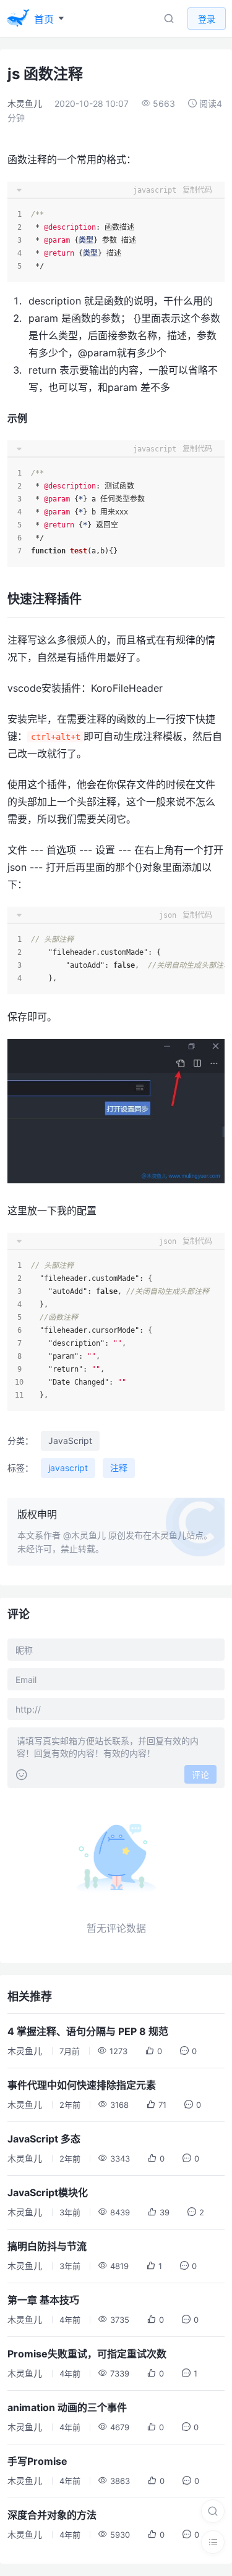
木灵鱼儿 (25, 103)
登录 (207, 19)
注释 (119, 1468)
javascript (68, 1468)
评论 (200, 1775)
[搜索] (213, 2511)
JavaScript (70, 1441)
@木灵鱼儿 (84, 1535)
